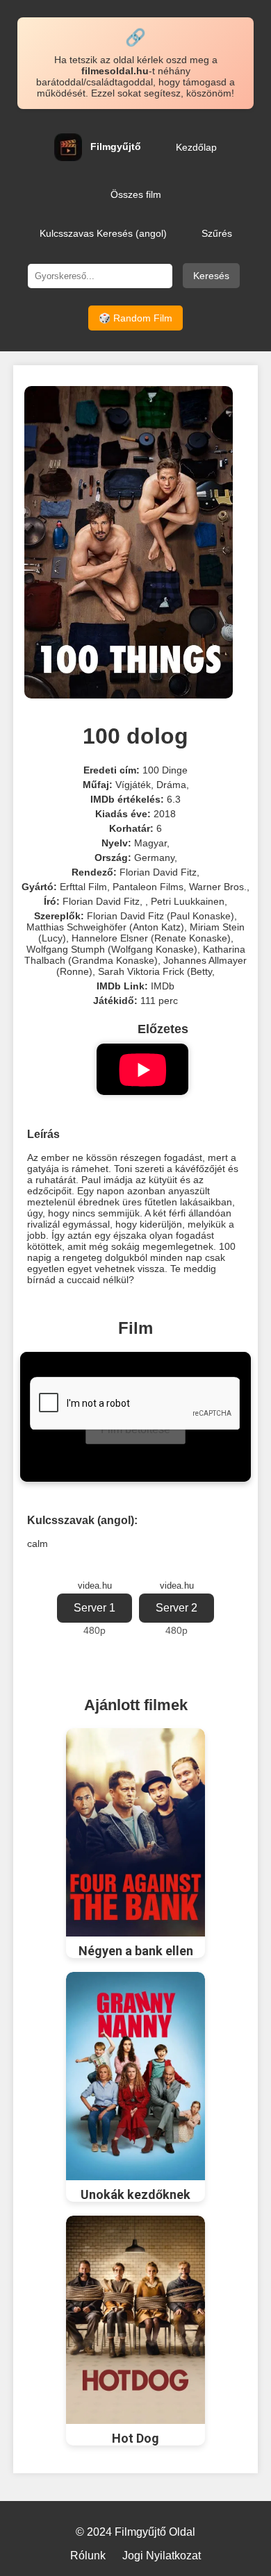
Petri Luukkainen (188, 901)
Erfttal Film (83, 887)
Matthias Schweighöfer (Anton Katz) (105, 927)
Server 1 (95, 1608)
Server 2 (176, 1608)
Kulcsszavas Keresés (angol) (103, 233)
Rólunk (88, 2556)
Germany (154, 858)
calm (38, 1544)
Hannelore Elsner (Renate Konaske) (151, 938)
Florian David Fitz (158, 872)
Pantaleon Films (148, 887)
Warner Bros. (218, 887)
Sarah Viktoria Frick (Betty (155, 971)
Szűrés (217, 233)
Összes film (136, 194)
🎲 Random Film (135, 318)
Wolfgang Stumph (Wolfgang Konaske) (112, 949)
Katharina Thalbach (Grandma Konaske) (135, 955)
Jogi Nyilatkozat (162, 2556)
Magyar (150, 843)
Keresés (211, 276)
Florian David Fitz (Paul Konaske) (161, 916)
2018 (165, 814)
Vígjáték (133, 785)
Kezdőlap (196, 147)
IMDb (163, 986)
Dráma (171, 785)
